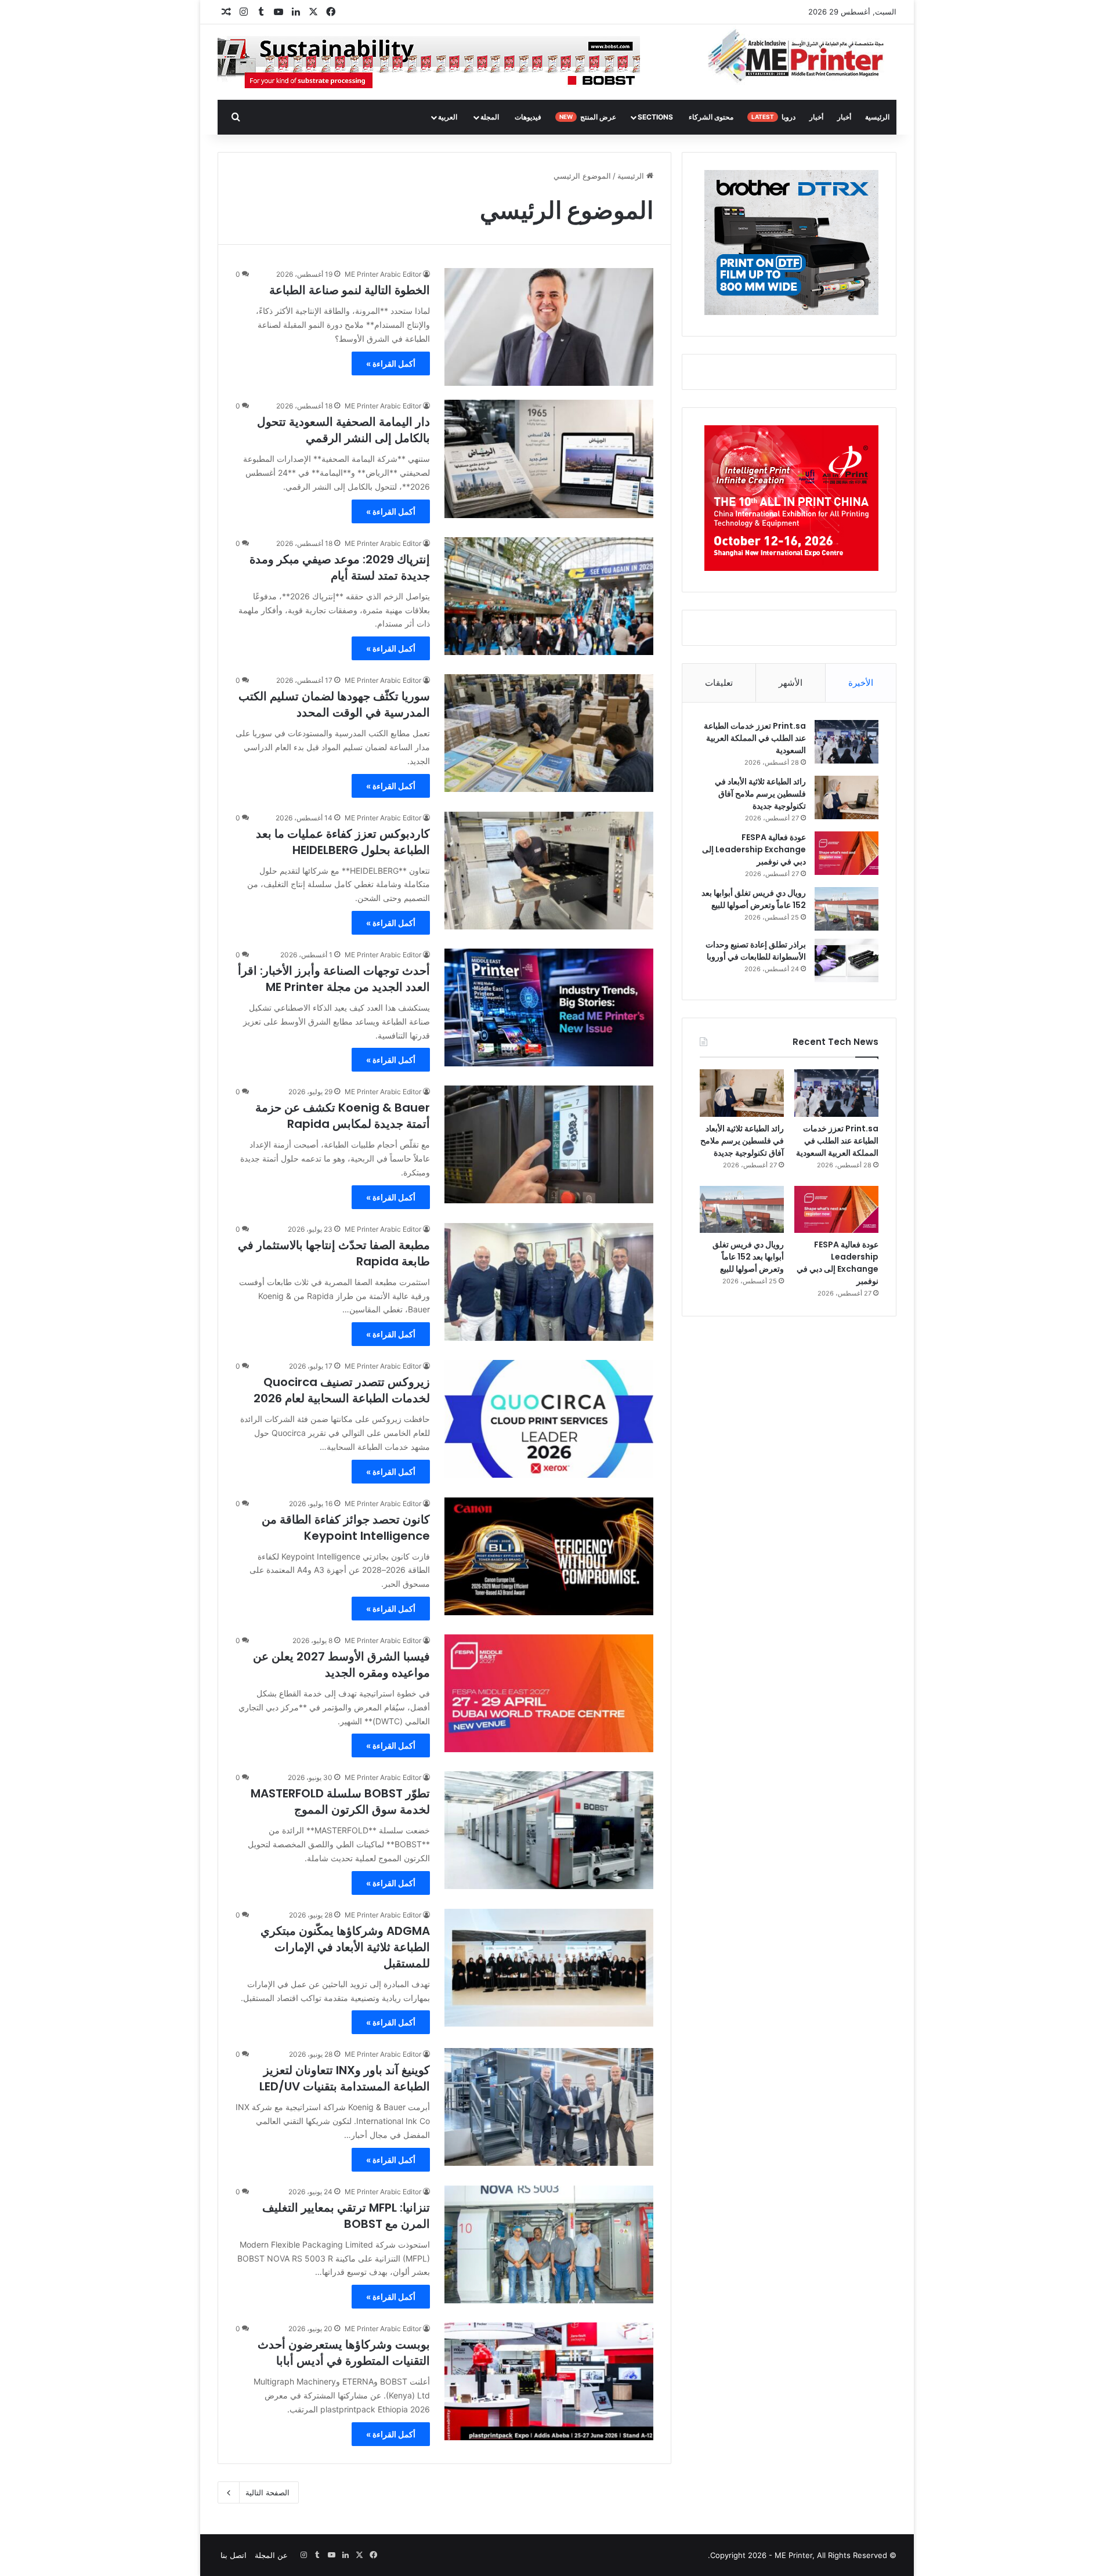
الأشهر (791, 683)
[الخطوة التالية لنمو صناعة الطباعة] (549, 327)
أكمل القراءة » (391, 363)
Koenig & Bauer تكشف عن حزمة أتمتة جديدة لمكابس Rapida (343, 1116)
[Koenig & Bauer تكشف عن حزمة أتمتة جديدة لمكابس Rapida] (549, 1144)
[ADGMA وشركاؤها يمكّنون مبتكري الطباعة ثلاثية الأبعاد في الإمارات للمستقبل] (549, 1968)
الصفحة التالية (267, 2492)
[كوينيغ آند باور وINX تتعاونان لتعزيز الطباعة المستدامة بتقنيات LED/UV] (549, 2107)
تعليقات (719, 683)
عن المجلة (271, 2555)
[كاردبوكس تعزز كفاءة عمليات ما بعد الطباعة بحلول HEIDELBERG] (549, 871)
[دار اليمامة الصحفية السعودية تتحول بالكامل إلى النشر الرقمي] (549, 459)
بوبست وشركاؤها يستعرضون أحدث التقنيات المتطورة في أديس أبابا (344, 2353)
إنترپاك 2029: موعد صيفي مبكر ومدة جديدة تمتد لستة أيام (340, 567)
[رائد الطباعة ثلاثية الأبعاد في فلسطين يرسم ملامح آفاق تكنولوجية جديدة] (847, 797)
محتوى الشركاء (711, 117)
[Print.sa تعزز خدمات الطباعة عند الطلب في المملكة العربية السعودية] (847, 742)
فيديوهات (528, 117)
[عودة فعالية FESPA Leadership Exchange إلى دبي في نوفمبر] (847, 853)
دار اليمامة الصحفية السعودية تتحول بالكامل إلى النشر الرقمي (343, 430)
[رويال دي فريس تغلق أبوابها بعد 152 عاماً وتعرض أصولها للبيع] (847, 909)
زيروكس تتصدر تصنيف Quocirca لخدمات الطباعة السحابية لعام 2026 (342, 1390)
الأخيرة (861, 683)
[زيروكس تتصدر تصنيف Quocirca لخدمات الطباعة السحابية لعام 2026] (549, 1419)
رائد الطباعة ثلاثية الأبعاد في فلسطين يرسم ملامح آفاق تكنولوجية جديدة (760, 794)
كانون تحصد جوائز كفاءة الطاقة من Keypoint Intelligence (346, 1528)
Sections (655, 117)
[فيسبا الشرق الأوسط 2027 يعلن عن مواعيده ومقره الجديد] (549, 1693)
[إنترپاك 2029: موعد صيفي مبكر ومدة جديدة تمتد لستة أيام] (549, 596)
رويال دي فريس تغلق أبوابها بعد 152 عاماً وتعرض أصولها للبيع (754, 899)
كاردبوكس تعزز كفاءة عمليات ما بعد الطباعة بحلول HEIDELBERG (343, 842)
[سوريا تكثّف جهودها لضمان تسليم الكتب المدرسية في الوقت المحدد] (549, 733)
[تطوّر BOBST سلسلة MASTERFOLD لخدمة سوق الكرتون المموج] (549, 1830)
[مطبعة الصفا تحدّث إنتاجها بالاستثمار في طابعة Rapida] (549, 1282)
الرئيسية (877, 117)
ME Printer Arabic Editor (383, 274)
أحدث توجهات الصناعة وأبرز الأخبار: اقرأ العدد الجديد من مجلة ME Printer (334, 979)
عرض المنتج (588, 117)
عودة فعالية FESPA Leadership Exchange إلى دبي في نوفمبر (754, 849)
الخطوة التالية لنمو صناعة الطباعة (350, 290)
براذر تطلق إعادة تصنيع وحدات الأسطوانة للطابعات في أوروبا (756, 951)
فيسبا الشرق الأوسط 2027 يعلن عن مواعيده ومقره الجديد (341, 1665)
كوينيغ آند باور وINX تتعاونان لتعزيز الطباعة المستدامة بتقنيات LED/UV (345, 2078)
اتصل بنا (234, 2555)
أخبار (844, 117)
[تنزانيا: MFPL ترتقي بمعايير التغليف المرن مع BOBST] (549, 2244)
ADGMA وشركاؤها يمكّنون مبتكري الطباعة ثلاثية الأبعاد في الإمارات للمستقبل (345, 1947)
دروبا (773, 117)
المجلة (490, 117)
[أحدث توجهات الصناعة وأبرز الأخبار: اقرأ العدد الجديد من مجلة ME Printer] (549, 1007)
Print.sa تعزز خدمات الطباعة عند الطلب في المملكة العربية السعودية (755, 738)
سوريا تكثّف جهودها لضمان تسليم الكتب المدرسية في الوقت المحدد (334, 704)
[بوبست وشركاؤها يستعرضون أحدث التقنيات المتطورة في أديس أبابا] (549, 2381)
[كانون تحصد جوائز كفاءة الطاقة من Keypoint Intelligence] (549, 1556)
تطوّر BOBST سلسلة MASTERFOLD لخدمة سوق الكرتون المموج (340, 1801)
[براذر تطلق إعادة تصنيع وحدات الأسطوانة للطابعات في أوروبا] (847, 960)
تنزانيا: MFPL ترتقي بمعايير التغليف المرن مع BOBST (346, 2216)
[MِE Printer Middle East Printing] (802, 56)
